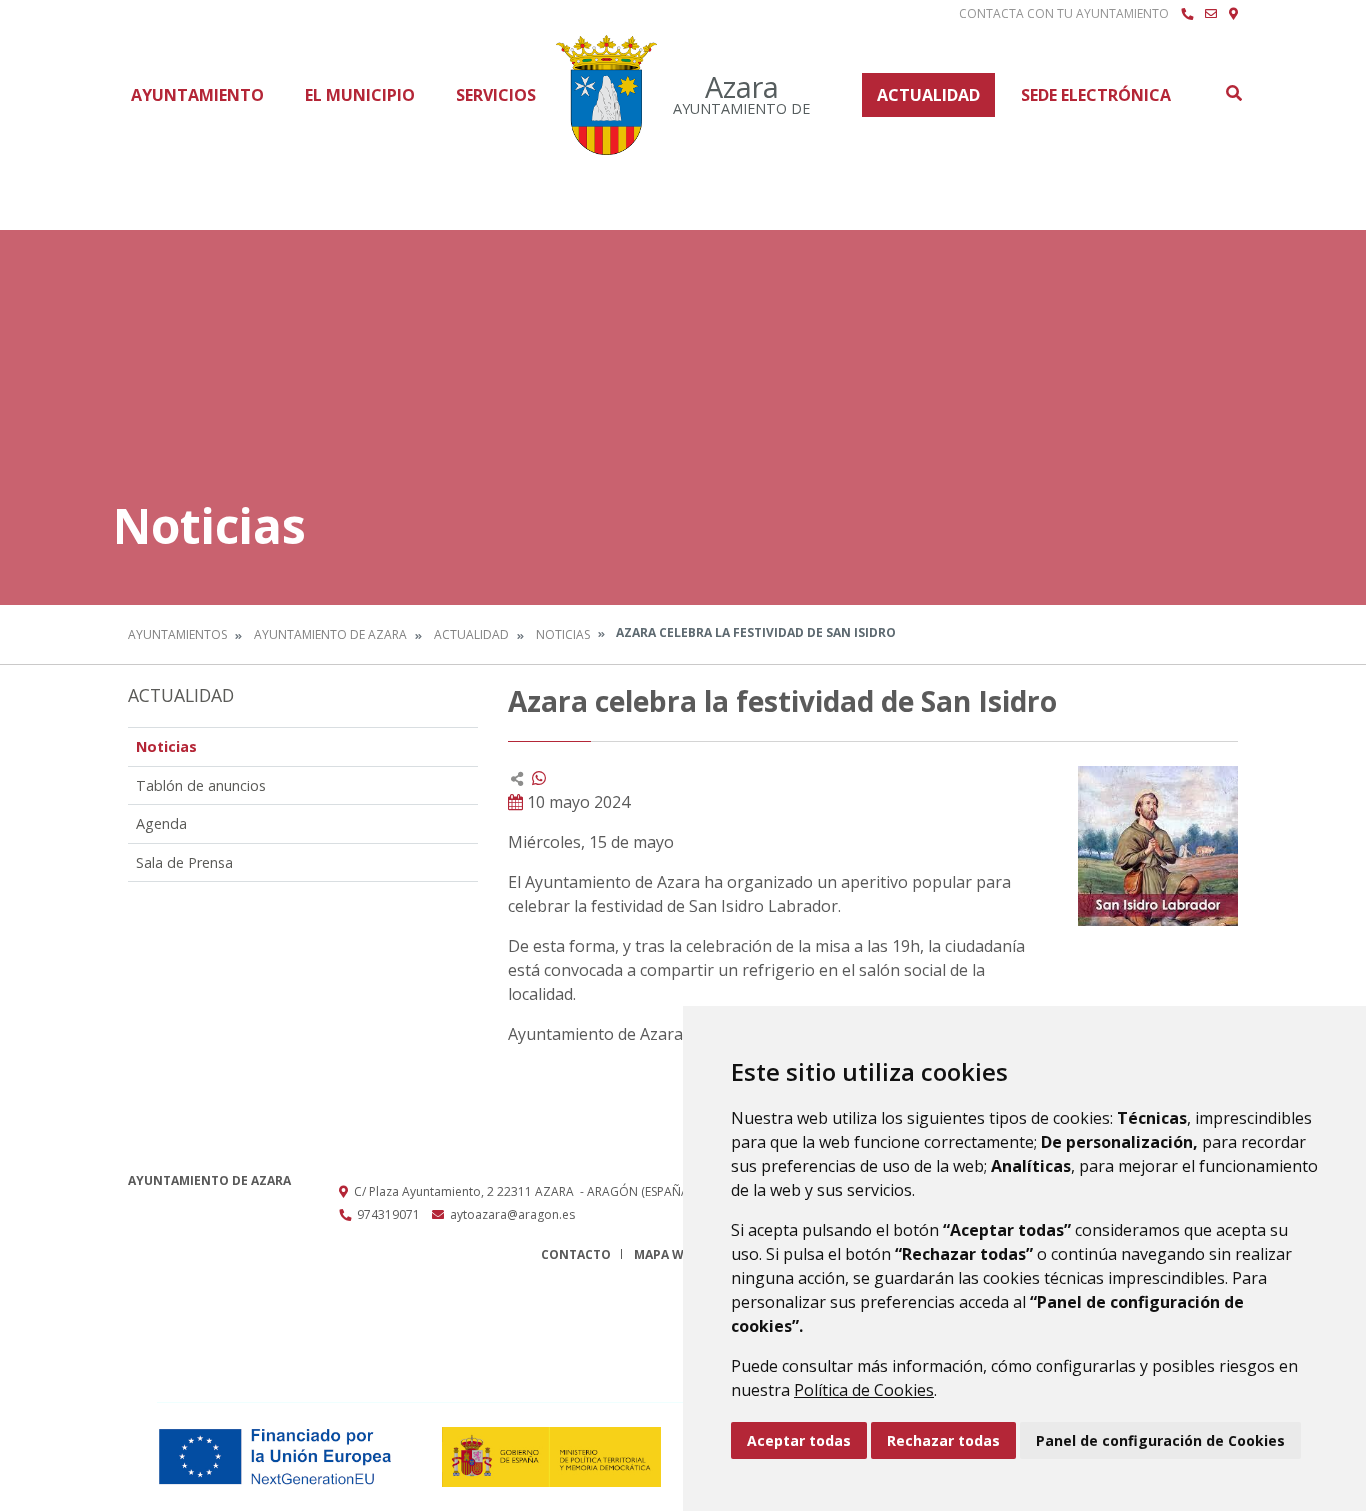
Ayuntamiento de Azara (330, 634)
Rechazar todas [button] (943, 1440)
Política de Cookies (864, 1390)
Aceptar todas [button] (799, 1440)
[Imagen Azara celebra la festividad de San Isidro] (1158, 846)
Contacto (576, 1254)
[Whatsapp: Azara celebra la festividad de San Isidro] (539, 778)
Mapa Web (666, 1254)
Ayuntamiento (197, 95)
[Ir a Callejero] (1233, 14)
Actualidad (928, 95)
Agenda (161, 823)
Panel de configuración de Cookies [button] (1160, 1440)
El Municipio (360, 95)
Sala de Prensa (184, 862)
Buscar (1233, 93)
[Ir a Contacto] (1211, 14)
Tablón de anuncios (201, 785)
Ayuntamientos (177, 634)
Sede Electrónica (1096, 95)
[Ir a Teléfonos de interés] (1187, 14)
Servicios (496, 95)
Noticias (563, 634)
